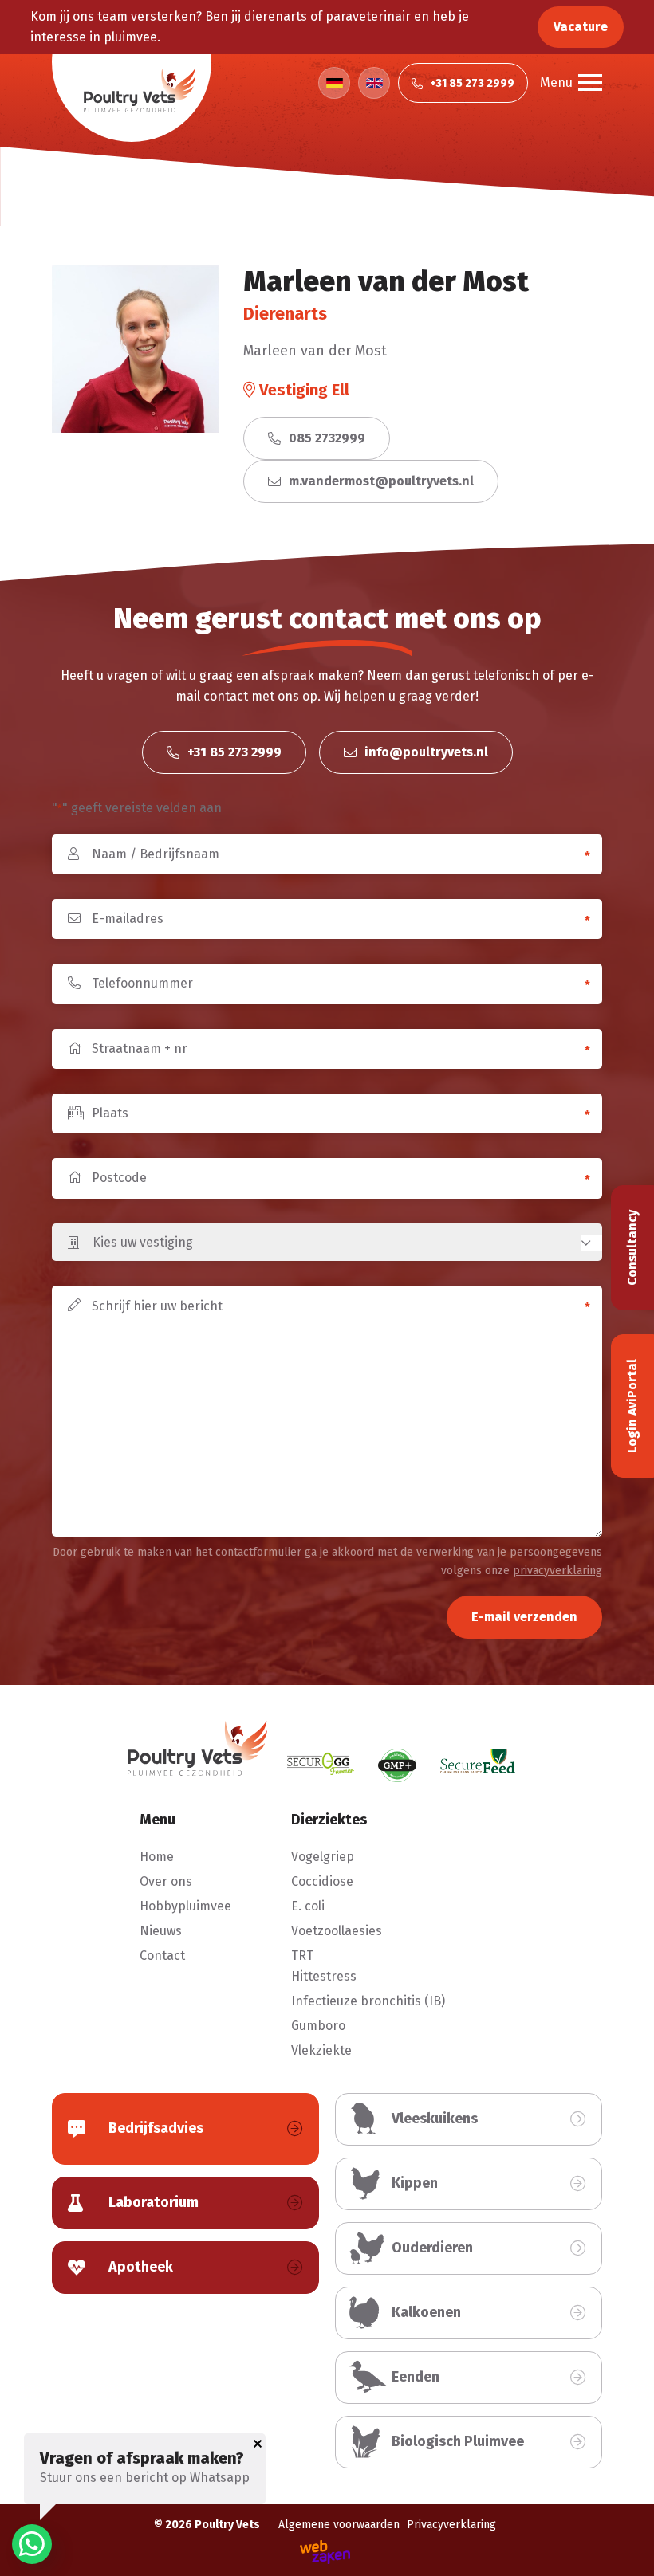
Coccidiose (322, 1881)
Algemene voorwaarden (339, 2525)
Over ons (166, 1881)
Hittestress (324, 1976)
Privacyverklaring (451, 2525)
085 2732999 (325, 438)
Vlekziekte (321, 2050)
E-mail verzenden (524, 1617)
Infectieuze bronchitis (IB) (368, 2001)
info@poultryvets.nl (425, 752)
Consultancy (632, 1248)
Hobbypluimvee (185, 1906)
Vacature (581, 27)
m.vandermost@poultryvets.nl (380, 481)
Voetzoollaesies (337, 1931)
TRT (302, 1956)
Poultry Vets (227, 2525)
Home (157, 1857)
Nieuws (161, 1931)
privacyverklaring (557, 1571)
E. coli (308, 1906)
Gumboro (318, 2026)
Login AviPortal (632, 1406)
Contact (162, 1956)
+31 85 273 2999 (233, 752)
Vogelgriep (323, 1857)
